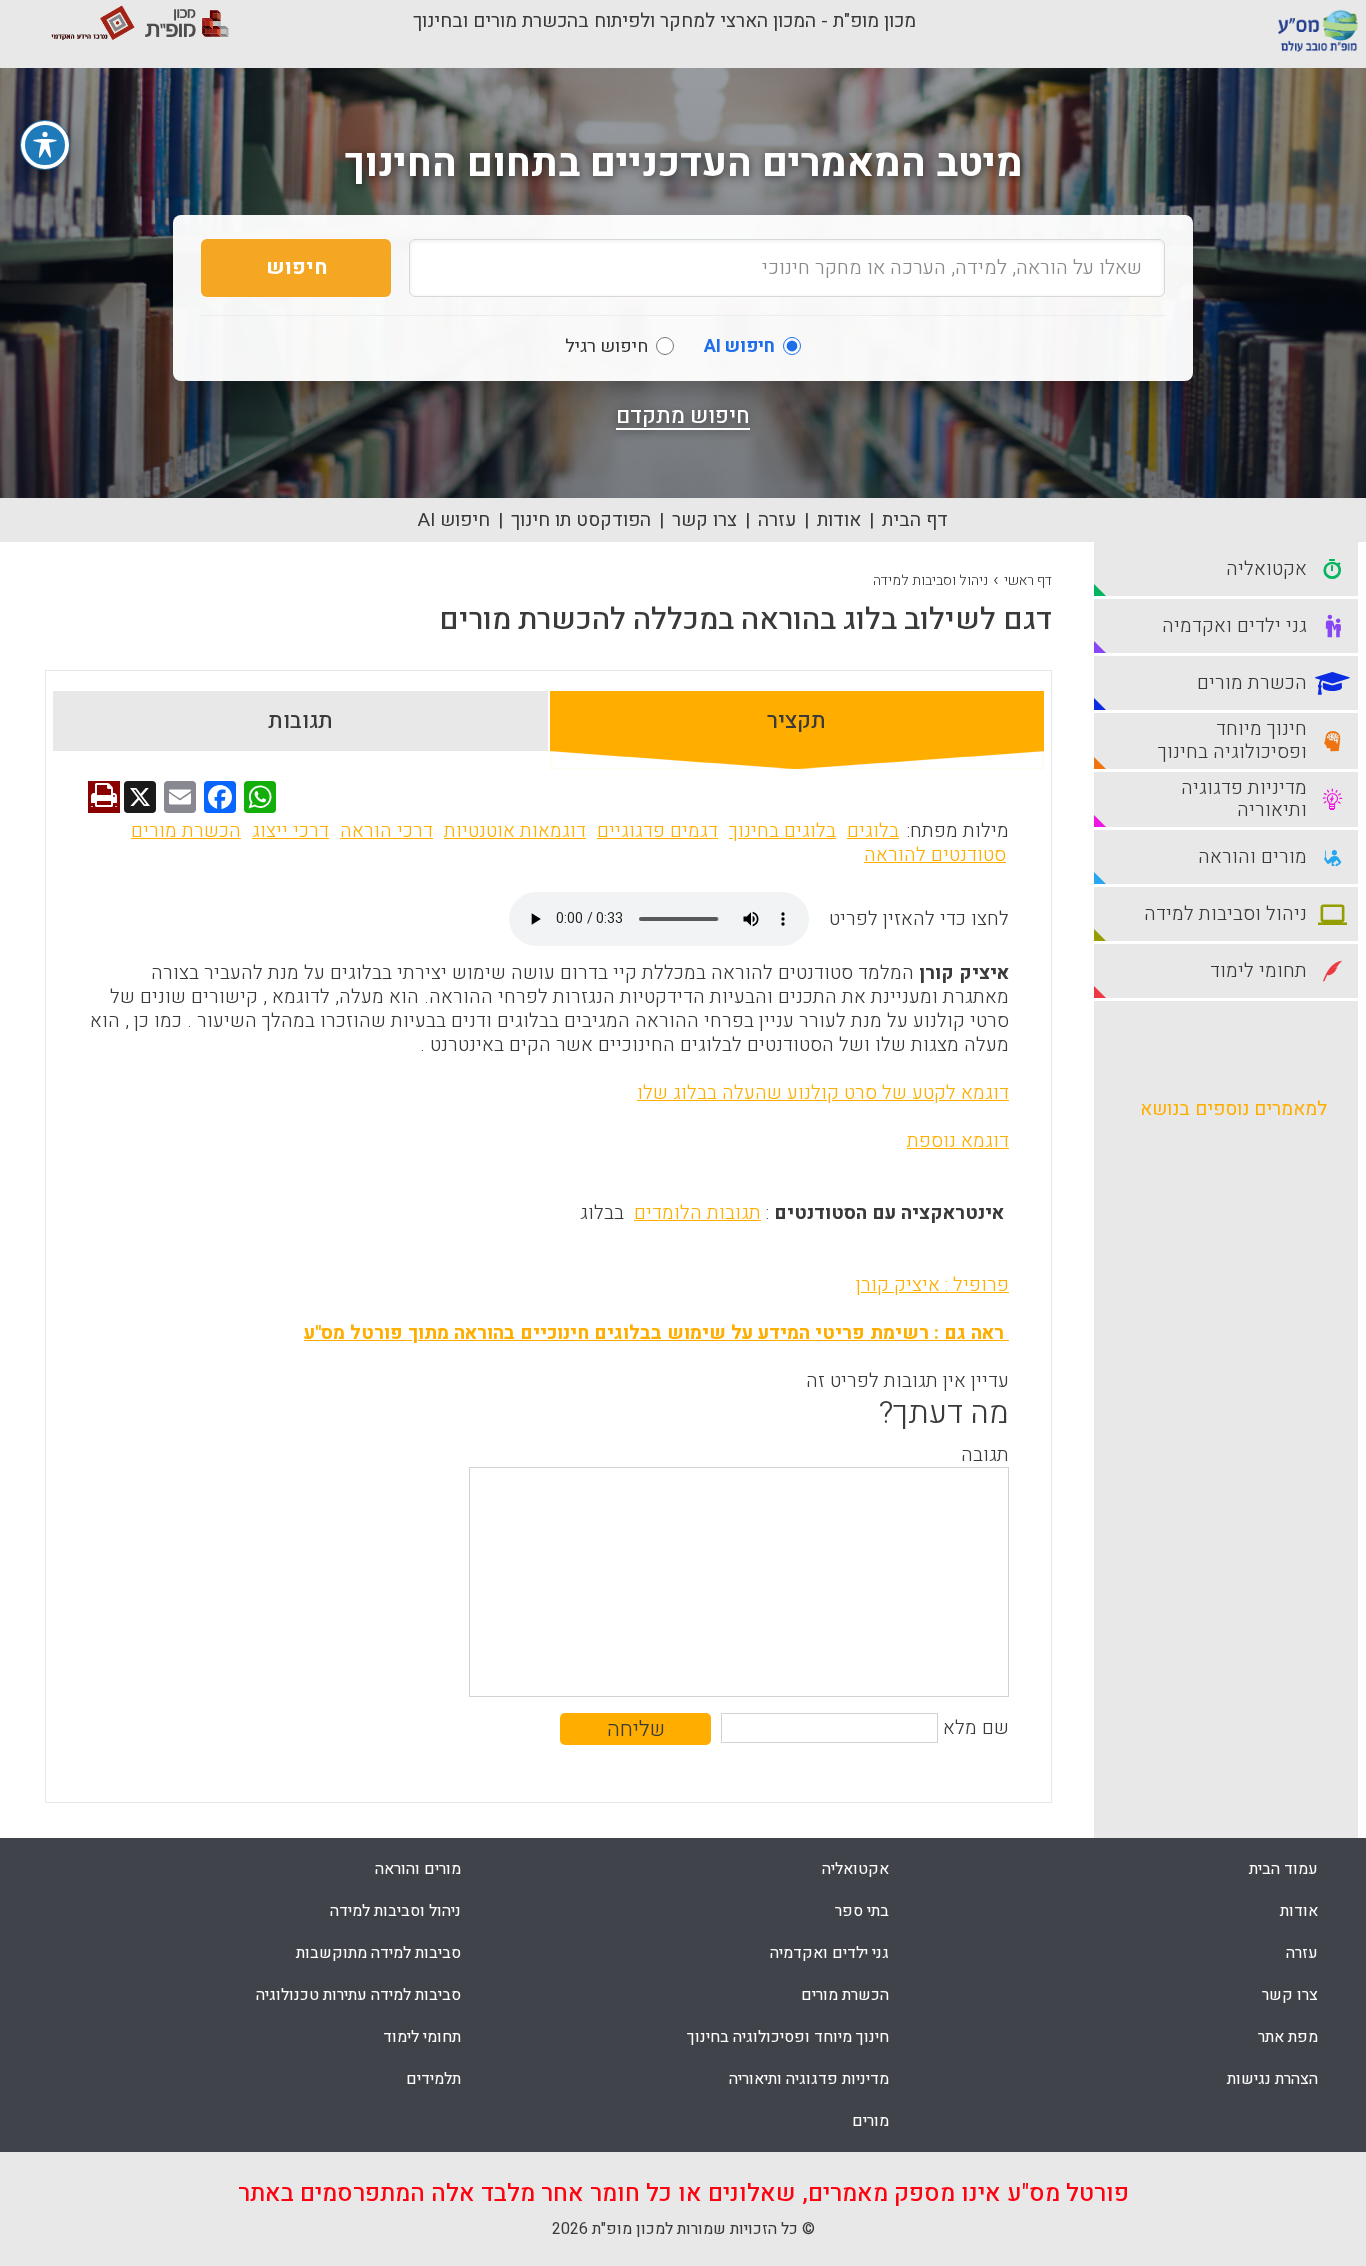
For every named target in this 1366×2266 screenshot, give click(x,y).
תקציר (796, 721)
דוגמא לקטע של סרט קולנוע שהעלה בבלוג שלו (823, 1093)
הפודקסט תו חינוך (581, 520)
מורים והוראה (418, 1869)
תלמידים (433, 2079)
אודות (839, 520)
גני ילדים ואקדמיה (829, 1953)
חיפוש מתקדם (683, 416)
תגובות (300, 721)
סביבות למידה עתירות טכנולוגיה (358, 1995)
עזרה (777, 520)
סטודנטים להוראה (935, 855)
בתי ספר (862, 1911)
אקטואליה (855, 1869)
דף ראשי (1028, 580)
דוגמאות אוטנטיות (515, 831)
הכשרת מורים (186, 831)
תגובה (985, 1455)
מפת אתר (1288, 2037)
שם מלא (976, 1728)
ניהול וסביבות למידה (930, 580)
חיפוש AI (454, 520)
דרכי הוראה (386, 831)
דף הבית (915, 520)
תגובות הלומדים (697, 1213)
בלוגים (873, 831)
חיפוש (296, 267)
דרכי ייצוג (290, 831)
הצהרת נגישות (1272, 2079)
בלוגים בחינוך (782, 831)
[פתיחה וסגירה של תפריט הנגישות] (45, 145)
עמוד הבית (1283, 1869)
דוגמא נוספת (958, 1141)
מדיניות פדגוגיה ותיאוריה (809, 2079)
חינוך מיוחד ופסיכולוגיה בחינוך (788, 2037)
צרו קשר (704, 520)
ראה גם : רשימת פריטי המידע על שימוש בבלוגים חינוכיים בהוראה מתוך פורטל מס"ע (656, 1333)
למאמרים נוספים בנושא (1233, 1109)
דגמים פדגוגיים (657, 831)
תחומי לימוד (422, 2037)
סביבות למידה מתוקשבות (378, 1953)
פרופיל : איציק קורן (932, 1285)
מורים (870, 2121)
